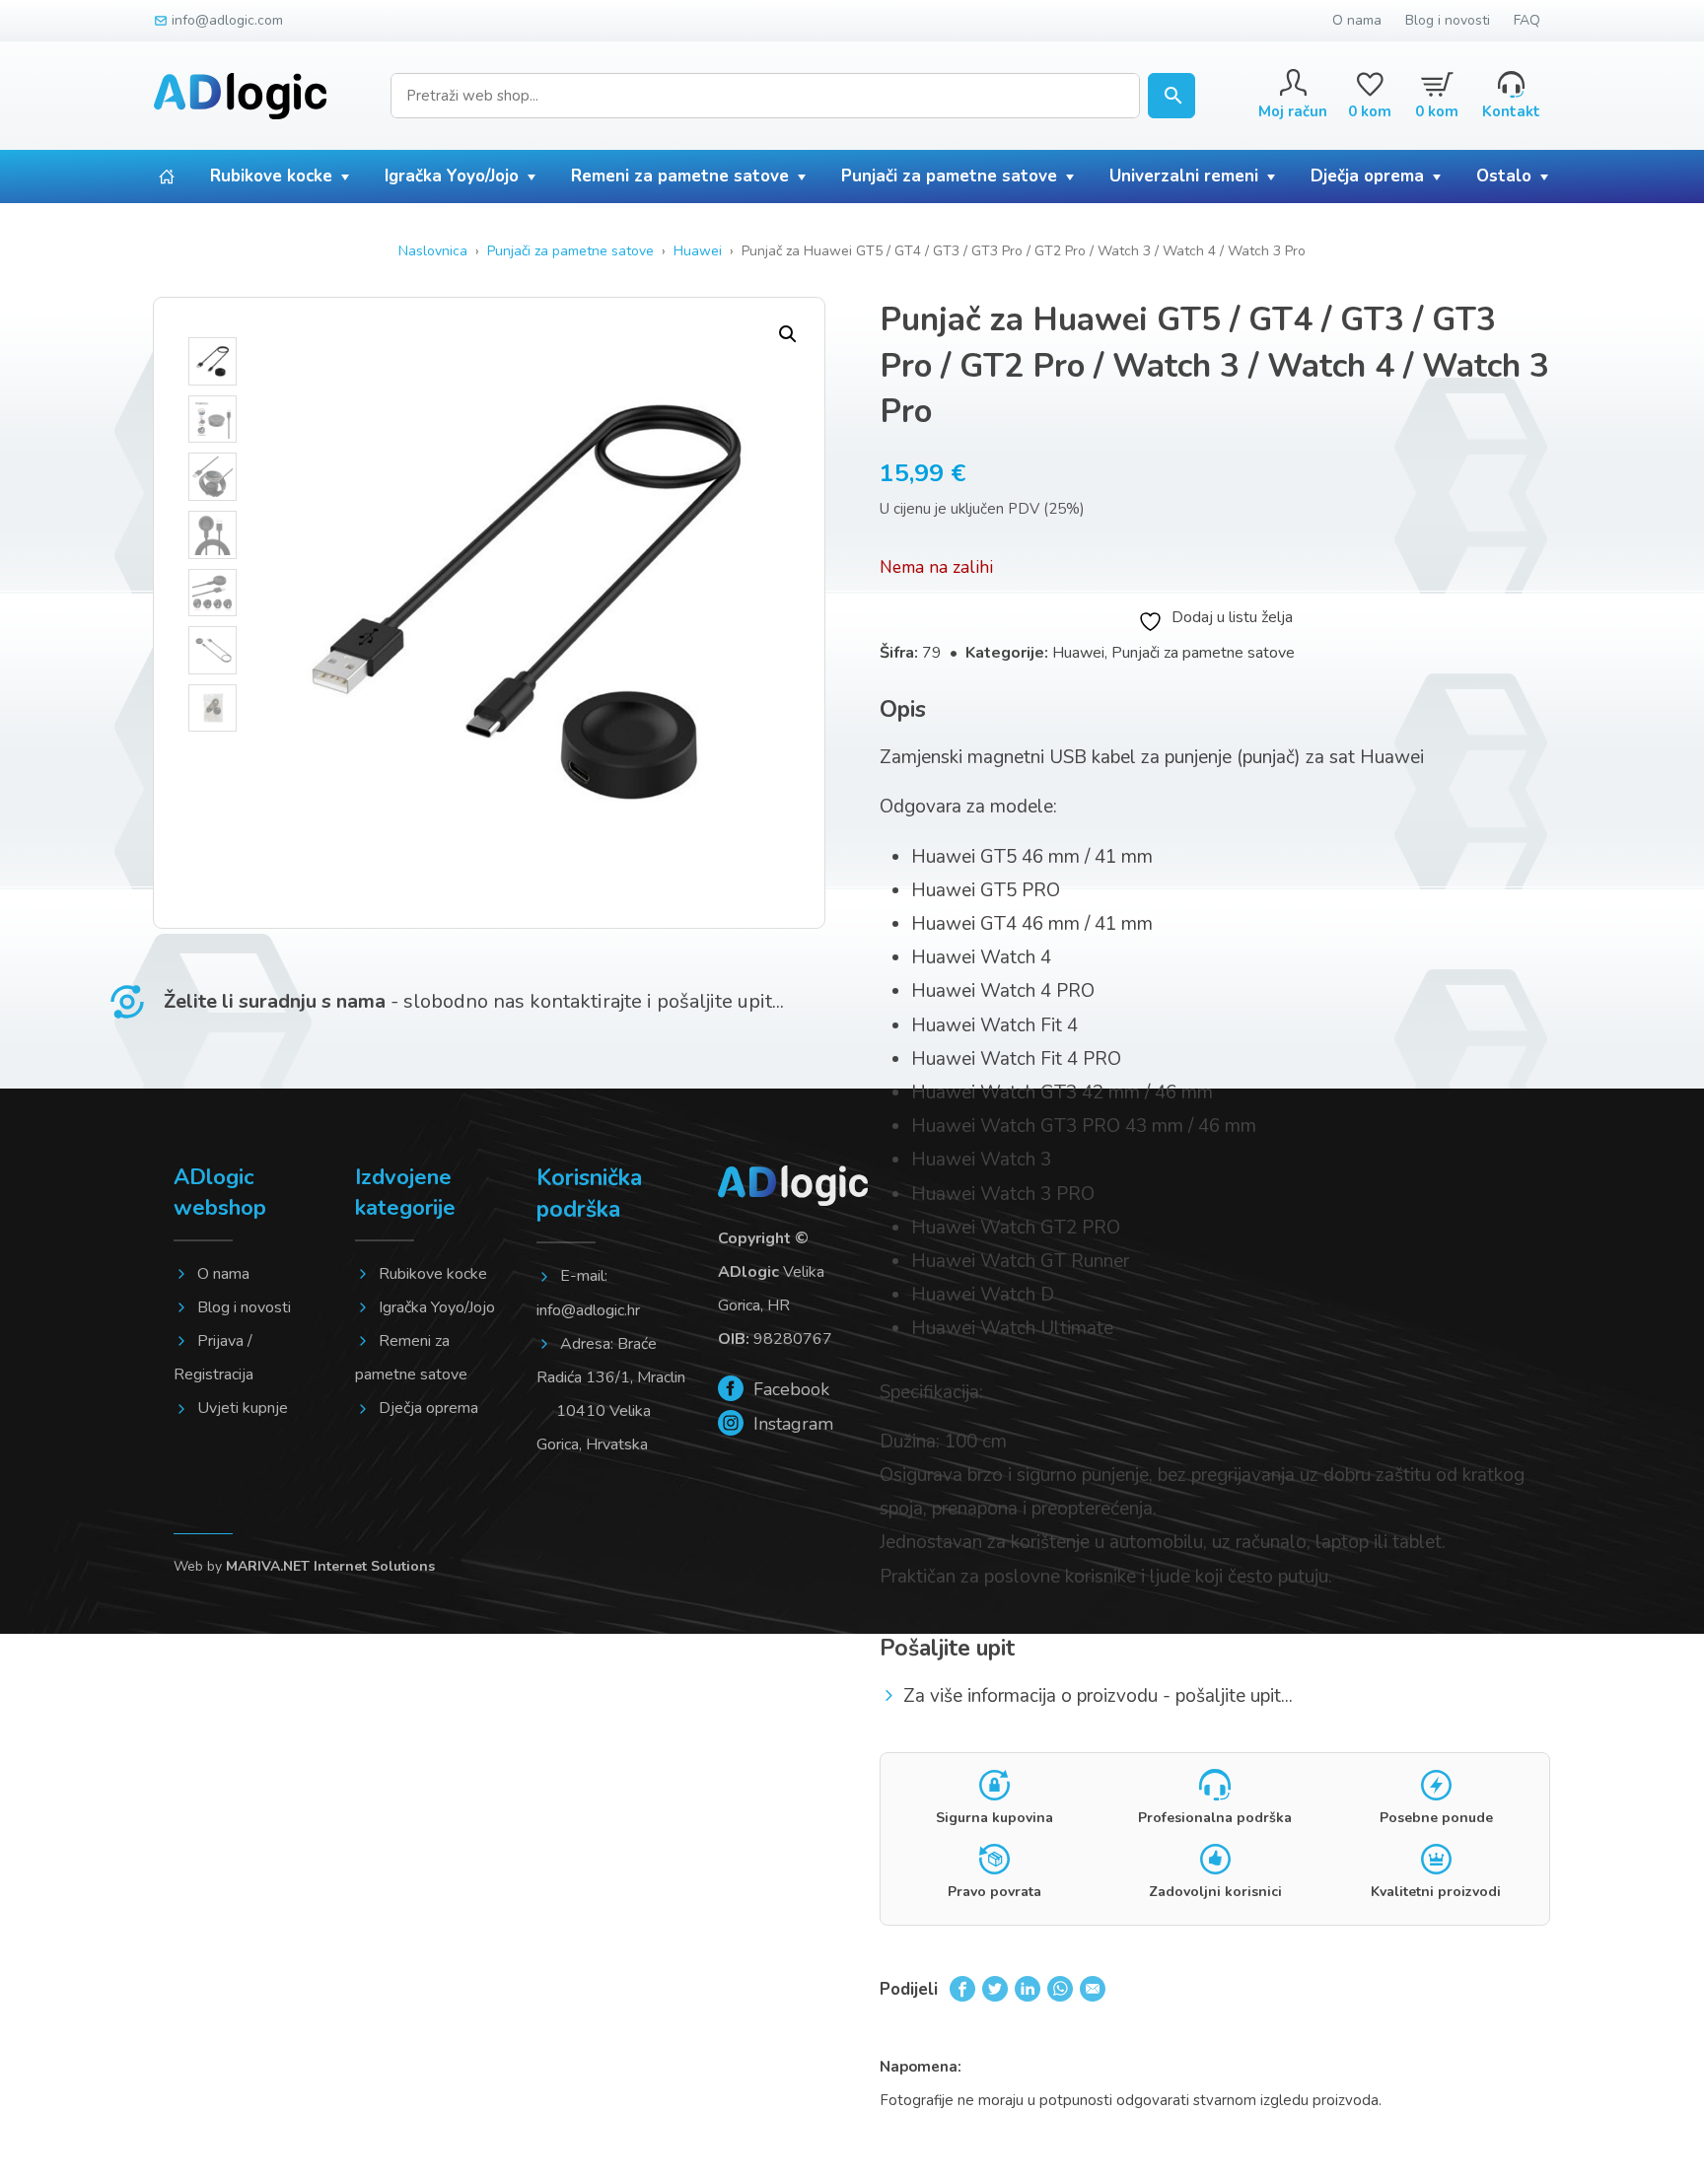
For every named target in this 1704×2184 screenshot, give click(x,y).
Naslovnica (433, 251)
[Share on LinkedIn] (1028, 1989)
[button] (788, 334)
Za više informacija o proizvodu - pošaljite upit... (1098, 1696)
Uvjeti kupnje (243, 1408)
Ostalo (1504, 176)
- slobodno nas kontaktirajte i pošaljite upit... (474, 1001)
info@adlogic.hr (588, 1310)
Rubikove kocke (271, 176)
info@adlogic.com (227, 20)
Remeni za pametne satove (680, 176)
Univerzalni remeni (1184, 176)
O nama (1357, 20)
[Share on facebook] (962, 1989)
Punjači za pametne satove (949, 176)
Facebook (789, 1389)
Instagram (791, 1424)
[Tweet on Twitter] (995, 1989)
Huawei (698, 251)
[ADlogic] (240, 96)
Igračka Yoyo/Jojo (452, 176)
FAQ (1527, 20)
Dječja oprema (1367, 176)
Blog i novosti (1448, 20)
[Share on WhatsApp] (1060, 1989)
